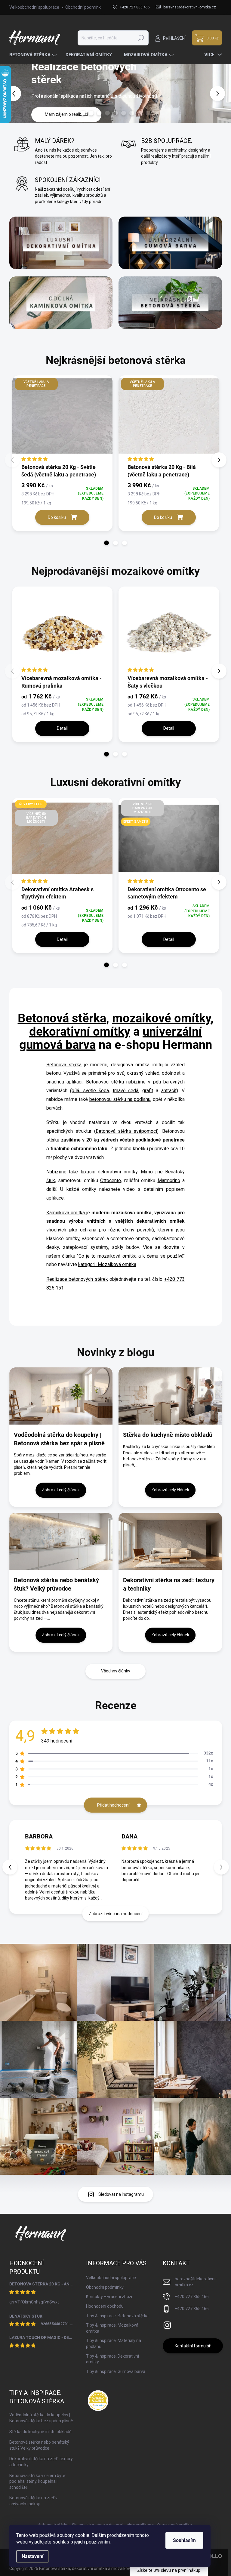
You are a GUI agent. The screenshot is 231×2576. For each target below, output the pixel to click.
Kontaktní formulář (193, 2346)
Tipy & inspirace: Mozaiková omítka (112, 2328)
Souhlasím (184, 2540)
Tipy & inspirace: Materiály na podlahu (114, 2344)
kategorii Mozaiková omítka (107, 1264)
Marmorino (169, 1180)
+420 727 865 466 (192, 2297)
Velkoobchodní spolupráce (34, 7)
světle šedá (96, 1091)
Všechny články (116, 1671)
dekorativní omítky (80, 1032)
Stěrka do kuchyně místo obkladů (168, 1435)
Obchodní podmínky (84, 7)
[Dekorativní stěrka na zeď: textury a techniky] (170, 1541)
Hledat (141, 38)
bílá (75, 1091)
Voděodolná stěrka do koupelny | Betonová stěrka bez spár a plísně (59, 1439)
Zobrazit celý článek (61, 1490)
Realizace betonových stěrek (77, 1279)
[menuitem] (34, 55)
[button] (222, 94)
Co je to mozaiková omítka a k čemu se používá (131, 1256)
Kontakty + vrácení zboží (109, 2297)
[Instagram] (167, 2324)
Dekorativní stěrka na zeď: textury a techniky (169, 1584)
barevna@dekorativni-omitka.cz (196, 2282)
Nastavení (32, 2556)
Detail (62, 728)
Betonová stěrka (62, 1018)
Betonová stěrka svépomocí (126, 1131)
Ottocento (111, 1180)
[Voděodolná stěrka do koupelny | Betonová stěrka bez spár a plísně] (61, 1396)
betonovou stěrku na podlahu (120, 1099)
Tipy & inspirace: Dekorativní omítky (112, 2359)
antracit (169, 1091)
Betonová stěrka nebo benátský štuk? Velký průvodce (56, 1584)
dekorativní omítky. (118, 1172)
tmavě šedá (126, 1091)
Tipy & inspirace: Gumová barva (116, 2371)
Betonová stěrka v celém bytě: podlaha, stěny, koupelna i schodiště (38, 2481)
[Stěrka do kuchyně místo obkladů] (170, 1396)
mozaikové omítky (161, 1018)
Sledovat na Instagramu (121, 2194)
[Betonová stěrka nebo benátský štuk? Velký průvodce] (61, 1541)
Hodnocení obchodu (105, 2306)
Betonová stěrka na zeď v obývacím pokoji (33, 2501)
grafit (148, 1091)
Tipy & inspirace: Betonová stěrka (117, 2316)
